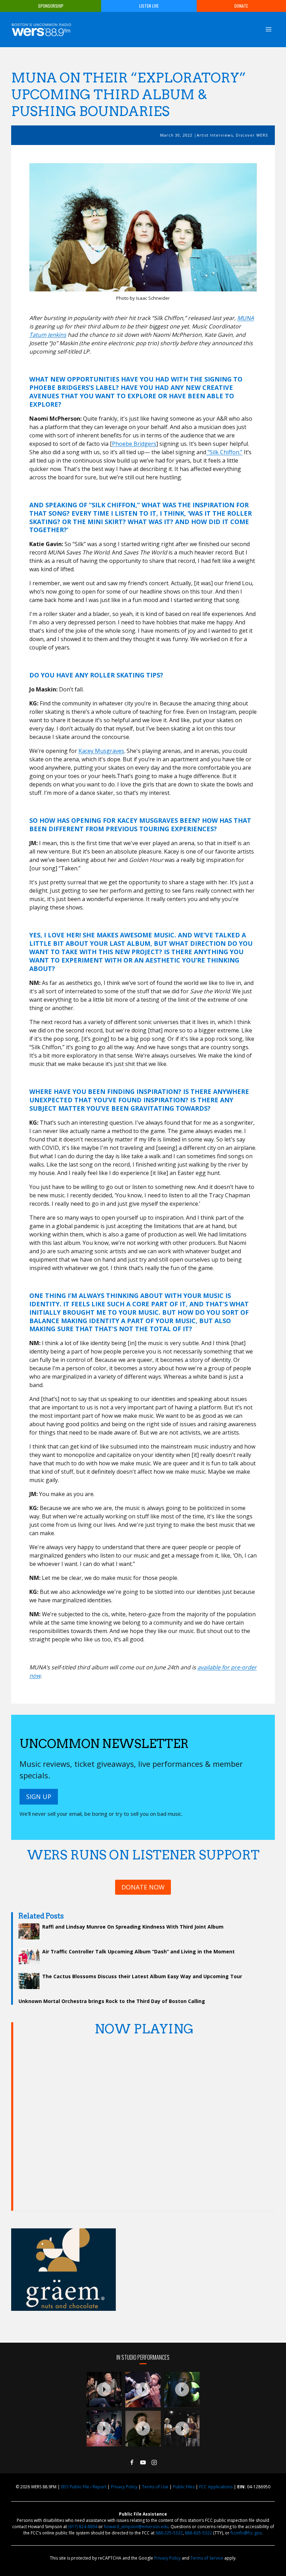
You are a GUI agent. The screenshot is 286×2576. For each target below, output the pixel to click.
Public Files (184, 2487)
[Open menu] (268, 29)
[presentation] (104, 2390)
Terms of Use (155, 2487)
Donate (241, 6)
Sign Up (39, 1797)
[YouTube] (143, 2462)
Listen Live (149, 6)
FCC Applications (216, 2487)
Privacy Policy (124, 2487)
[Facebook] (132, 2462)
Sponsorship (51, 6)
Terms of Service (207, 2558)
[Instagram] (154, 2462)
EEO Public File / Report (84, 2487)
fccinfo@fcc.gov (246, 2533)
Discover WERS (252, 135)
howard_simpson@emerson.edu (136, 2527)
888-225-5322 (169, 2533)
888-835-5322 (198, 2533)
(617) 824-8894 (83, 2527)
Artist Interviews (215, 135)
